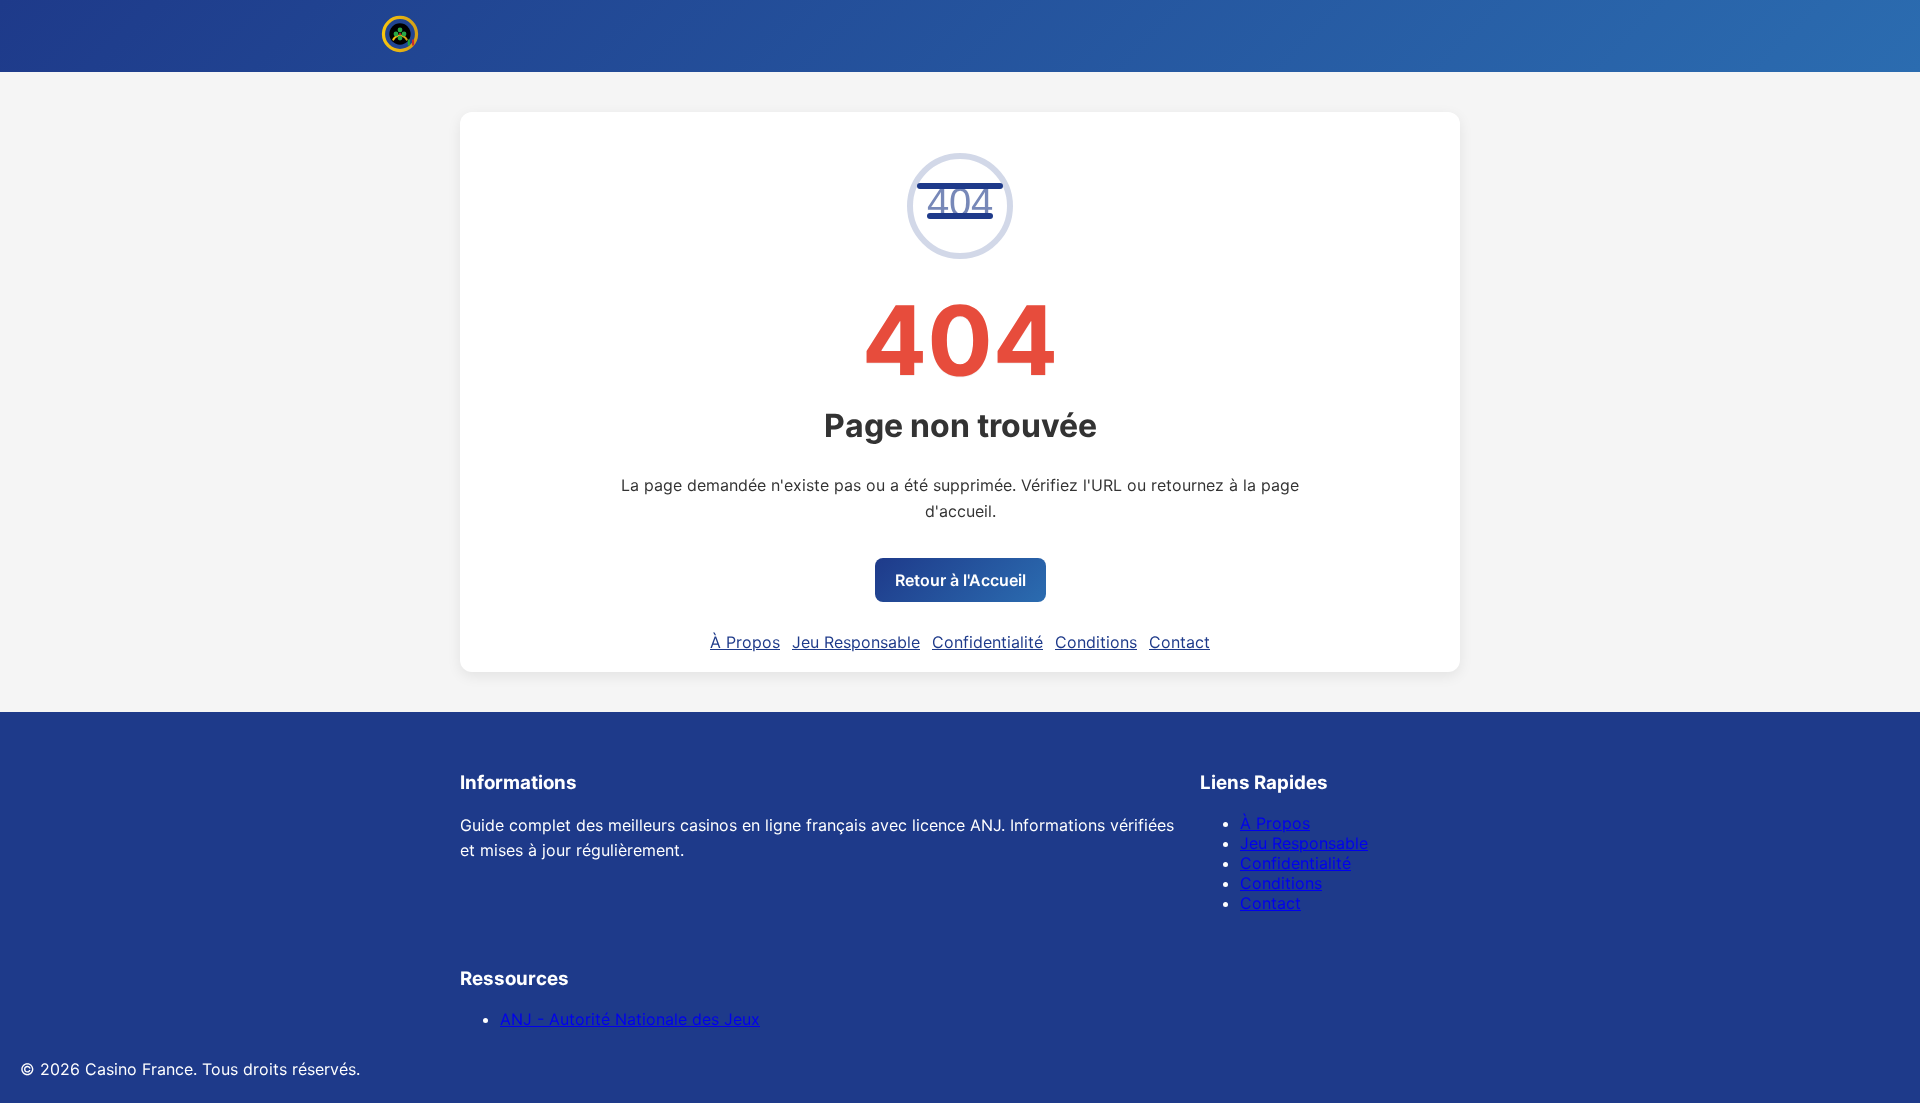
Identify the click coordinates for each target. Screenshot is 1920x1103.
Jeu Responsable (856, 642)
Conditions (1096, 642)
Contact (1179, 642)
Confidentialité (987, 642)
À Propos (745, 642)
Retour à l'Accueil (960, 580)
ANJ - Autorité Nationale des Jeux (630, 1019)
